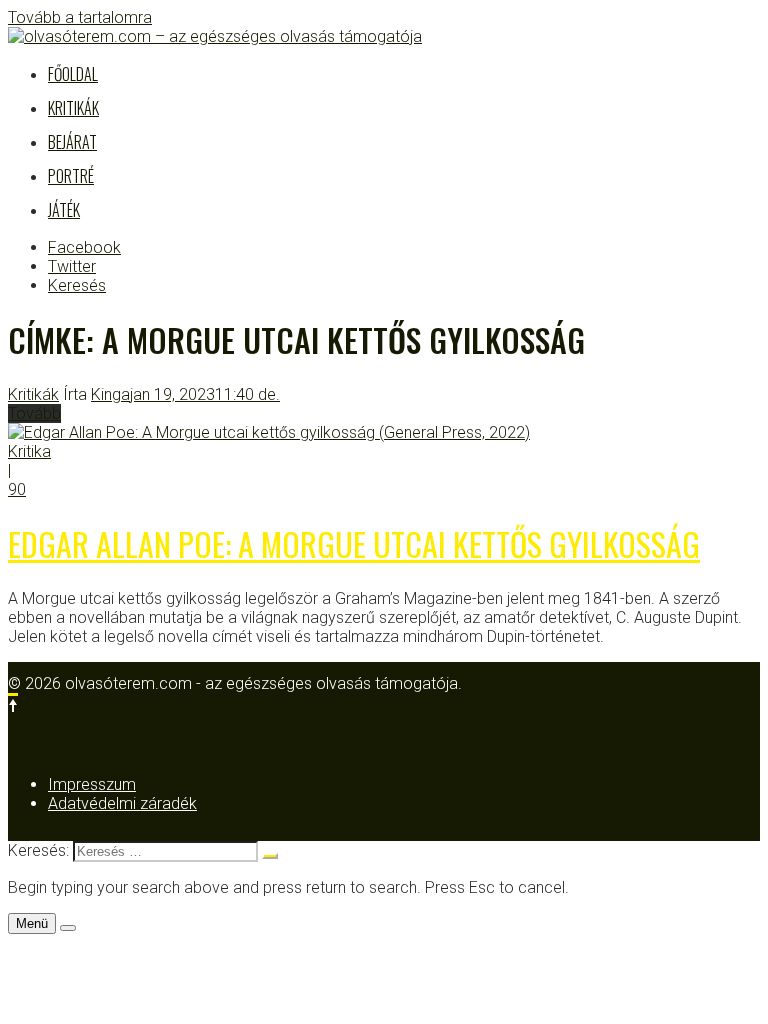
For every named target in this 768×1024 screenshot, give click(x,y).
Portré (71, 176)
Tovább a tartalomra (80, 17)
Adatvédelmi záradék (122, 803)
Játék (64, 210)
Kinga (110, 394)
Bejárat (72, 142)
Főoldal (73, 74)
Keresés (77, 285)
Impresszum (92, 784)
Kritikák (73, 108)
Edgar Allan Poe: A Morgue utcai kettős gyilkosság (354, 543)
